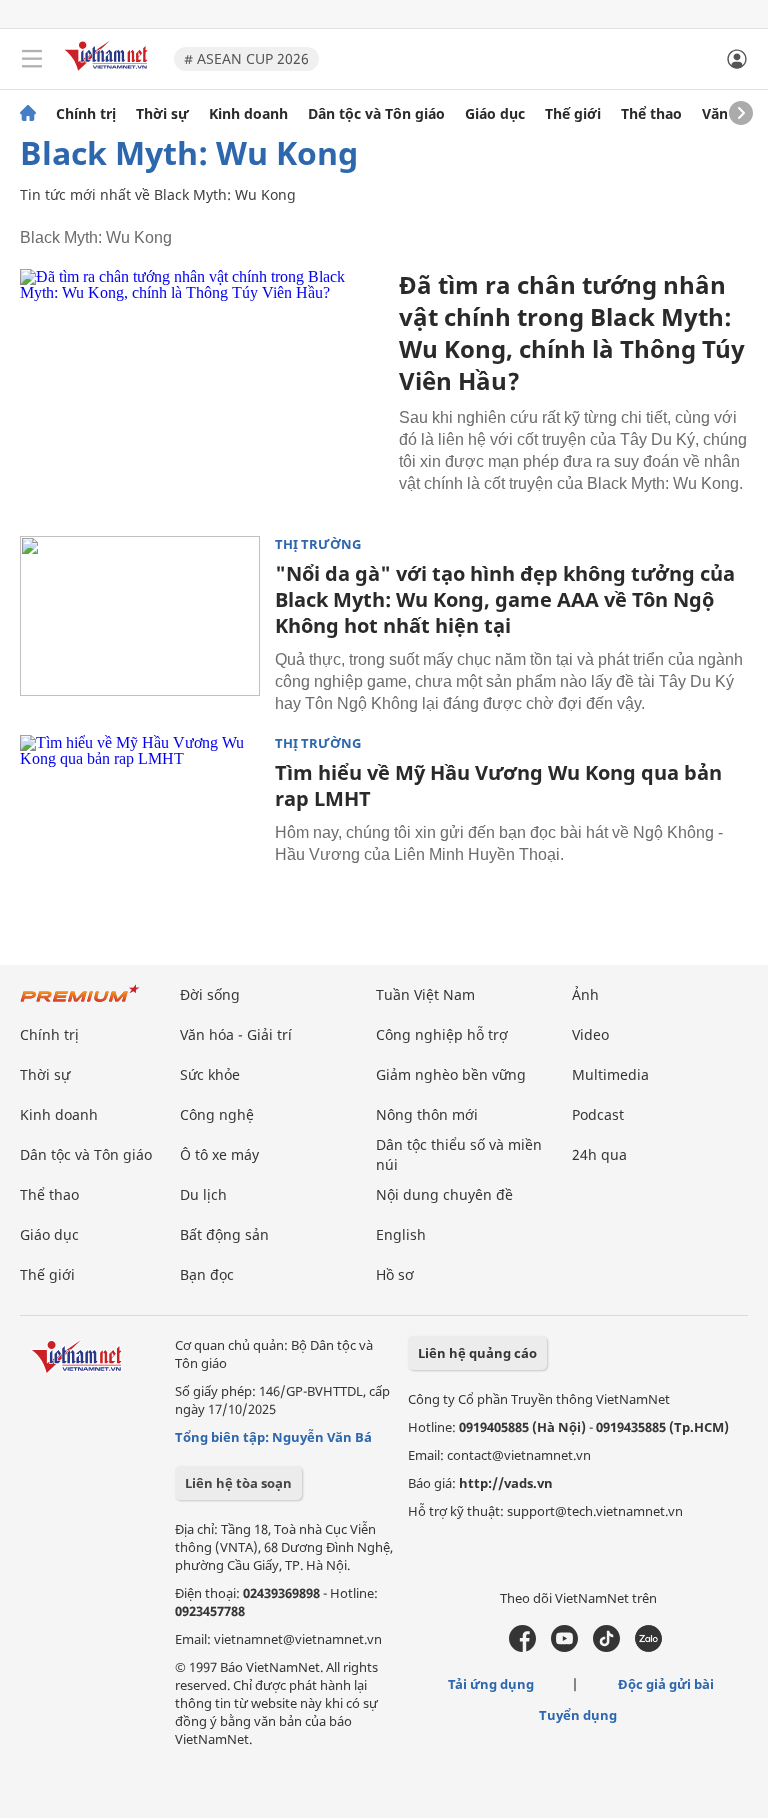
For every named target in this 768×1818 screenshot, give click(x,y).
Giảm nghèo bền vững (451, 1074)
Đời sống (210, 994)
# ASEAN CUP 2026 (246, 58)
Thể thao (651, 114)
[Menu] (32, 59)
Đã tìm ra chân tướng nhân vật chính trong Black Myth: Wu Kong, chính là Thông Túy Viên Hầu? (572, 332)
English (401, 1234)
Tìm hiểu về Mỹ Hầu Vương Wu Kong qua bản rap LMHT (498, 785)
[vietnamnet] (109, 72)
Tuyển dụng (578, 1715)
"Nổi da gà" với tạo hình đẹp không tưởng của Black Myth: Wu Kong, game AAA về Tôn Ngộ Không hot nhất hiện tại (505, 599)
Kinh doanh (248, 114)
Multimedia (610, 1074)
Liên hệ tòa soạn (238, 1483)
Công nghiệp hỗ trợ (442, 1034)
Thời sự (162, 114)
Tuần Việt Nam (425, 994)
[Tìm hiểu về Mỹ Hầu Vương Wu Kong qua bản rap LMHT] (140, 815)
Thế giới (573, 114)
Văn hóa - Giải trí (236, 1034)
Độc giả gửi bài (666, 1684)
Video (590, 1034)
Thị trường (318, 544)
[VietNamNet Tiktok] (606, 1647)
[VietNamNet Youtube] (564, 1647)
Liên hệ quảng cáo (477, 1353)
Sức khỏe (210, 1074)
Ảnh (585, 994)
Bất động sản (224, 1234)
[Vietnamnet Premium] (80, 1003)
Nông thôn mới (427, 1114)
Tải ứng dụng (491, 1684)
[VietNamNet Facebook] (522, 1647)
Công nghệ (217, 1114)
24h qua (599, 1154)
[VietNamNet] (28, 114)
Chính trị (86, 114)
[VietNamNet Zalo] (648, 1647)
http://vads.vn (506, 1483)
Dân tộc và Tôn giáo (376, 114)
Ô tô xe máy (219, 1154)
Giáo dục (495, 114)
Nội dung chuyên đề (444, 1194)
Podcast (598, 1114)
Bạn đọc (207, 1274)
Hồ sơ (395, 1274)
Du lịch (203, 1194)
